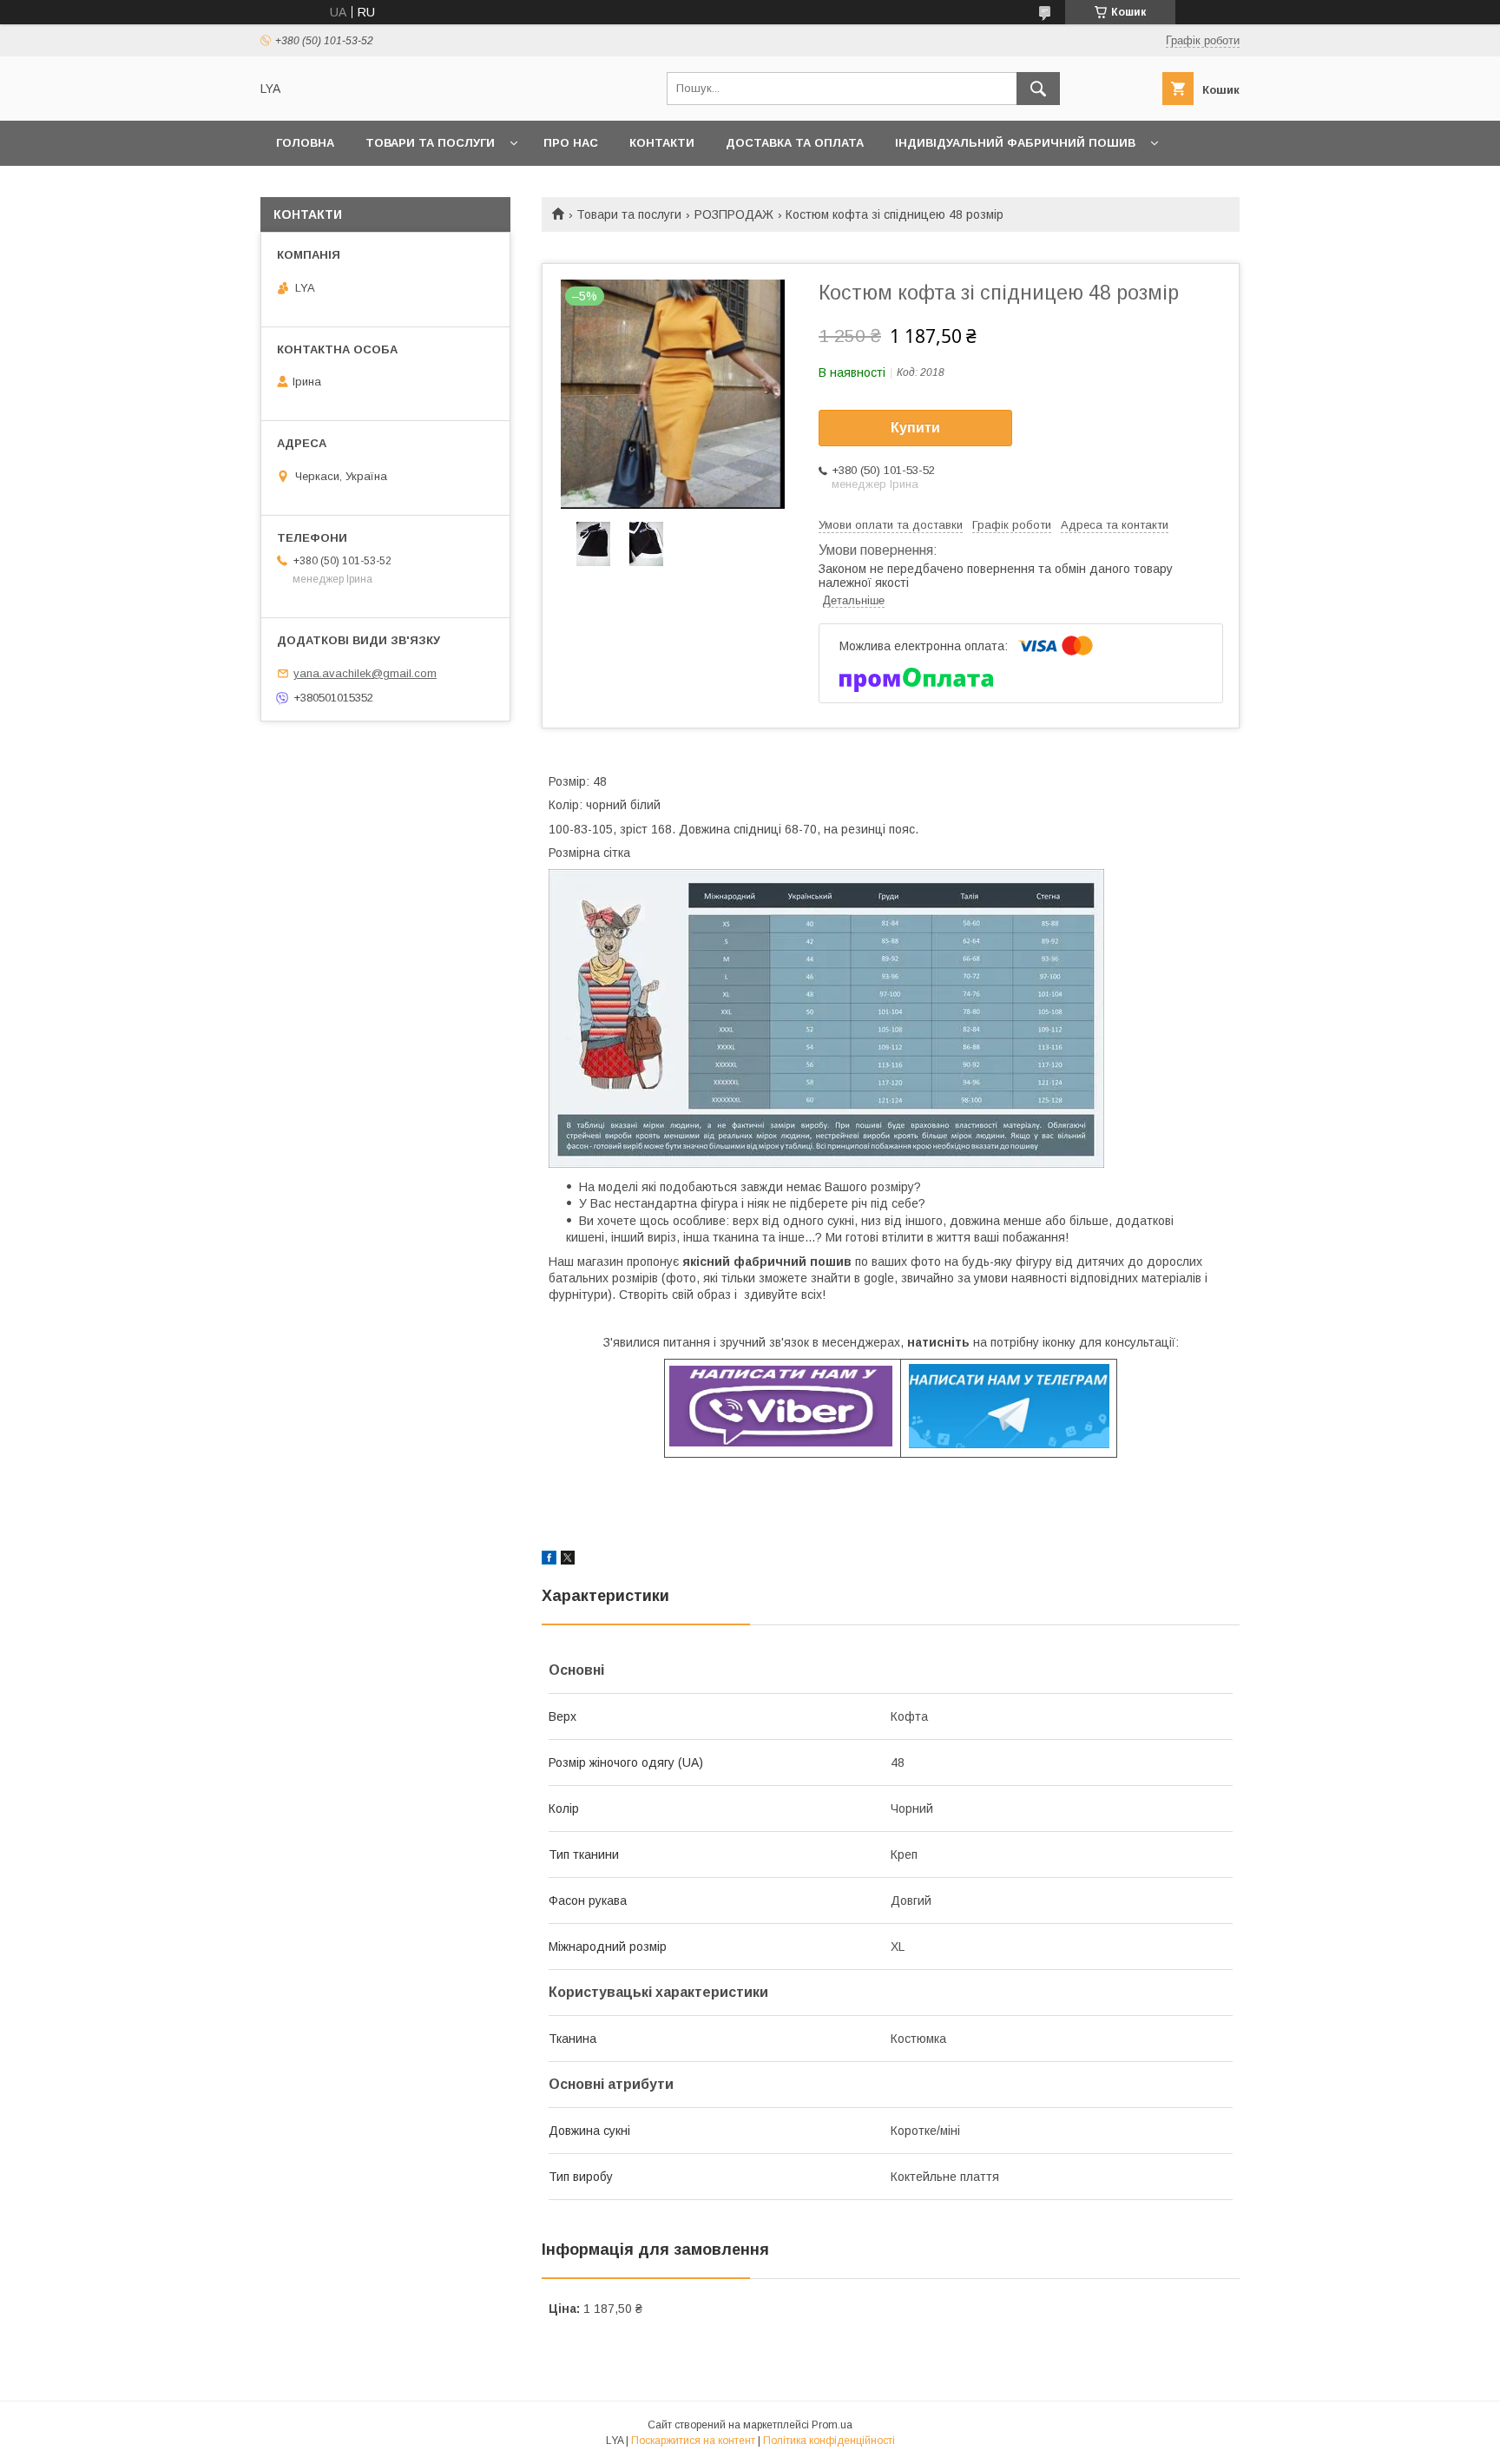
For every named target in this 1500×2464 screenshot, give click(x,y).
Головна (305, 143)
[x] (568, 1560)
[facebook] (549, 1560)
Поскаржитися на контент (693, 2441)
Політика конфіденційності (829, 2441)
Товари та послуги (430, 143)
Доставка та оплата (795, 143)
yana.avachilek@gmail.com (365, 673)
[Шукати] (1038, 89)
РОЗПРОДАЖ (734, 214)
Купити (915, 428)
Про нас (571, 143)
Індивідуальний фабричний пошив (1015, 143)
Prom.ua (832, 2425)
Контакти (662, 143)
